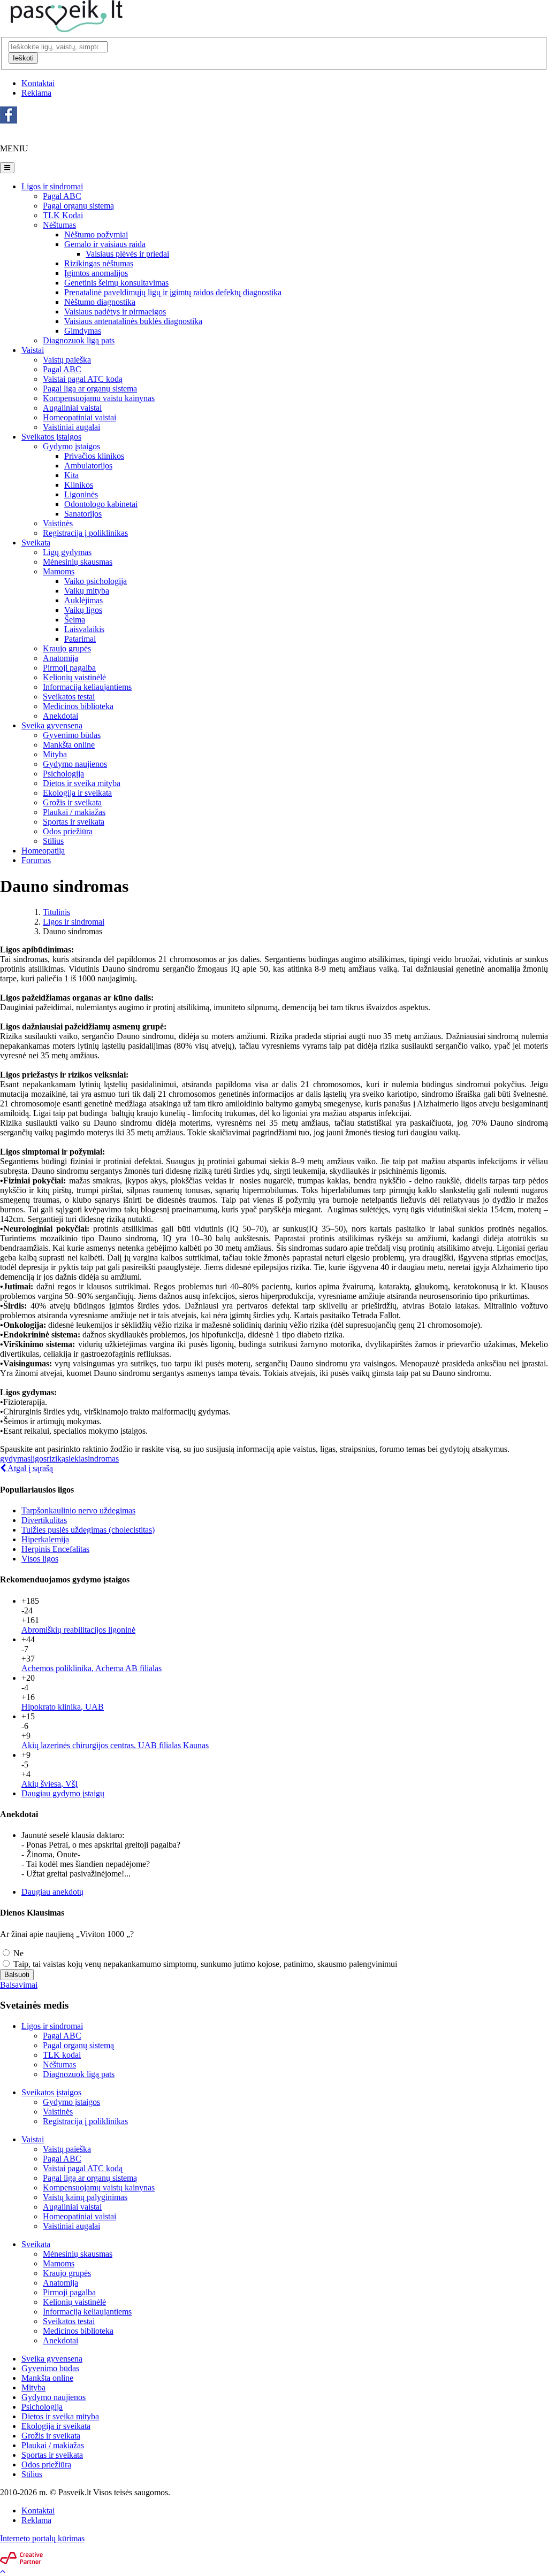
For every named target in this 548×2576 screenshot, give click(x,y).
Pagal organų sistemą (78, 206)
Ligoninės (81, 494)
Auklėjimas (83, 600)
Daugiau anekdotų (52, 1892)
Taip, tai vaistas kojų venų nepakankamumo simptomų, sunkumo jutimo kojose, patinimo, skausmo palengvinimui (204, 1964)
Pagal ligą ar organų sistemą (90, 2178)
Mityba (55, 754)
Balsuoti (17, 1975)
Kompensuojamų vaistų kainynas (99, 2187)
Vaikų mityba (87, 591)
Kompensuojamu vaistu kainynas (99, 398)
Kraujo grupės (67, 648)
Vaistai (33, 350)
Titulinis (56, 912)
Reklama (36, 93)
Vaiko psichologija (96, 581)
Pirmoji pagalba (69, 668)
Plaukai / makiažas (74, 812)
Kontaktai (38, 83)
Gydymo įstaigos (71, 446)
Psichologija (63, 774)
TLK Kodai (63, 215)
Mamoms (59, 571)
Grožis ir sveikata (72, 802)
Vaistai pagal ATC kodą (83, 379)
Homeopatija (43, 851)
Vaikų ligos (83, 610)
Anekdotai (60, 716)
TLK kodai (62, 2055)
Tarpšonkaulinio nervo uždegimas (78, 1510)
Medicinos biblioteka (78, 706)
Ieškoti (23, 58)
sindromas (102, 1459)
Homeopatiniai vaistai (79, 417)
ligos (39, 1459)
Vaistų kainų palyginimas (85, 2197)
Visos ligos (40, 1559)
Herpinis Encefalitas (55, 1549)
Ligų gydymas (67, 552)
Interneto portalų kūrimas (42, 2538)
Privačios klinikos (94, 456)
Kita (71, 475)
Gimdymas (83, 331)
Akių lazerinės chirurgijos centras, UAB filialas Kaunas (115, 1745)
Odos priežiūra (68, 831)
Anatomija (60, 658)
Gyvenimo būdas (72, 735)
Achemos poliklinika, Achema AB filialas (92, 1668)
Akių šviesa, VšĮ (50, 1784)
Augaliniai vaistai (72, 408)
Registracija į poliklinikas (85, 533)
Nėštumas (59, 225)
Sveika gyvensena (52, 725)
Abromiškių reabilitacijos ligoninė (78, 1630)
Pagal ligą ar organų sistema (90, 389)
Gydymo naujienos (75, 764)
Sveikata (36, 543)
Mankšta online (69, 745)
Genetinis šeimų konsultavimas (116, 283)
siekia (75, 1459)
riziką (56, 1459)
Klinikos (79, 485)
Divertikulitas (44, 1520)
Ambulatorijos (88, 466)
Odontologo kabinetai (101, 504)
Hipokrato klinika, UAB (63, 1707)
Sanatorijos (83, 514)
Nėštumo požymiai (96, 234)
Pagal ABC (62, 196)
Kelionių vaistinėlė (74, 677)
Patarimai (80, 639)
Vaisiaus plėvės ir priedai (127, 254)
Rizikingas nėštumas (99, 263)
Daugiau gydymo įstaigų (63, 1793)
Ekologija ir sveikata (77, 793)
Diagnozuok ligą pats (79, 340)
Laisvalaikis (84, 629)
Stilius (53, 841)
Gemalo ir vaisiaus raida (105, 244)
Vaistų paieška (67, 360)
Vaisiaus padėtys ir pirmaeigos (115, 312)
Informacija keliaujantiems (87, 687)
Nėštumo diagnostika (100, 302)
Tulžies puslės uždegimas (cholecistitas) (88, 1530)
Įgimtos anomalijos (96, 273)
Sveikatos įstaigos (51, 437)
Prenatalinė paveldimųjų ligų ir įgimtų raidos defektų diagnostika (173, 292)
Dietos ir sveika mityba (82, 783)
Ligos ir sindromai (52, 186)
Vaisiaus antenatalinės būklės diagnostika (133, 321)
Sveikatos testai (69, 697)
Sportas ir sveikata (74, 822)
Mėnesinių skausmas (78, 562)
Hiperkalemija (45, 1539)
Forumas (36, 860)
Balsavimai (19, 1985)
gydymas (15, 1459)
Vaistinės (58, 523)
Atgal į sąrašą (29, 1468)
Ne (17, 1953)
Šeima (75, 620)
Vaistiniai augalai (71, 427)
